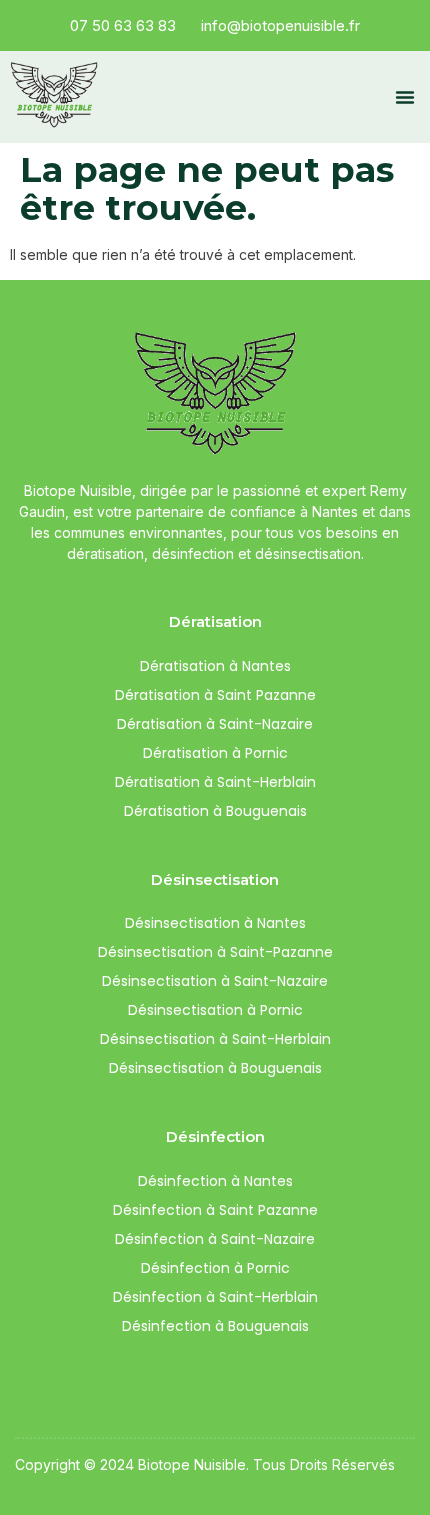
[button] (405, 97)
